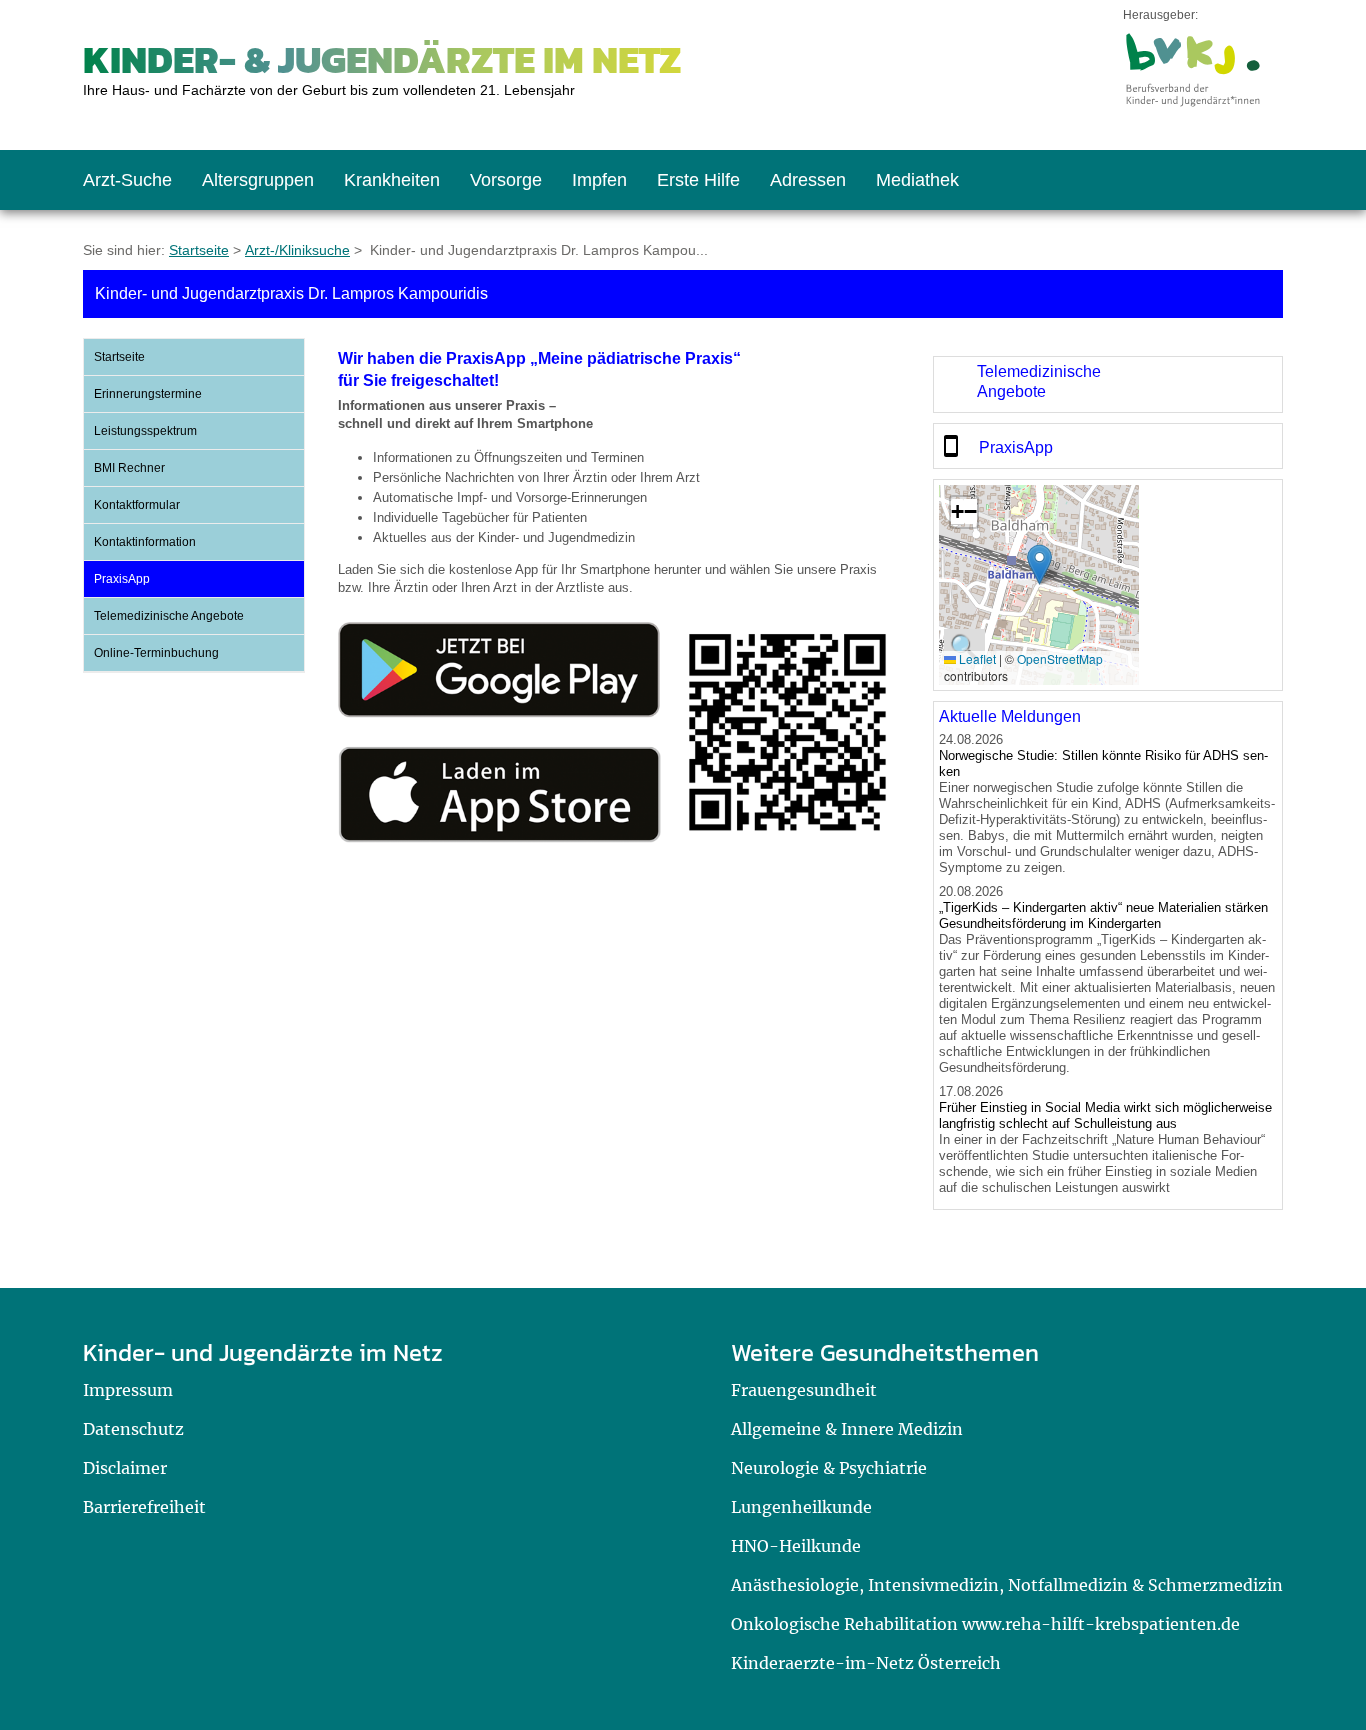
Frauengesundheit (804, 1390)
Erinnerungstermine (148, 394)
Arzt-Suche (127, 180)
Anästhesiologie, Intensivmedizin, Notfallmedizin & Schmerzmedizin (1007, 1585)
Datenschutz (133, 1429)
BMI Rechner (129, 468)
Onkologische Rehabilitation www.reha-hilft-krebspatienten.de (985, 1624)
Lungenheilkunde (801, 1507)
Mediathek (917, 180)
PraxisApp (122, 579)
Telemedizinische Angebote (169, 616)
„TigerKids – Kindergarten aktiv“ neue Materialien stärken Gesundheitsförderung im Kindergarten (1103, 915)
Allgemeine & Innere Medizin (847, 1429)
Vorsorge (506, 180)
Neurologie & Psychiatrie (829, 1468)
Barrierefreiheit (144, 1507)
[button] (1039, 564)
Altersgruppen (258, 180)
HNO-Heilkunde (796, 1546)
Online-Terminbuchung (156, 653)
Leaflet (976, 658)
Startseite (199, 250)
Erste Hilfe (698, 180)
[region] (1108, 384)
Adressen (808, 180)
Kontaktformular (137, 505)
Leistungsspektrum (145, 431)
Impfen (599, 180)
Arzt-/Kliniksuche (297, 250)
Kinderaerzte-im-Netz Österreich (866, 1663)
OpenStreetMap (1060, 658)
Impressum (128, 1390)
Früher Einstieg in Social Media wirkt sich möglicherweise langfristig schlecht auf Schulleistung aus (1105, 1115)
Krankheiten (392, 180)
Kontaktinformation (145, 542)
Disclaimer (125, 1468)
